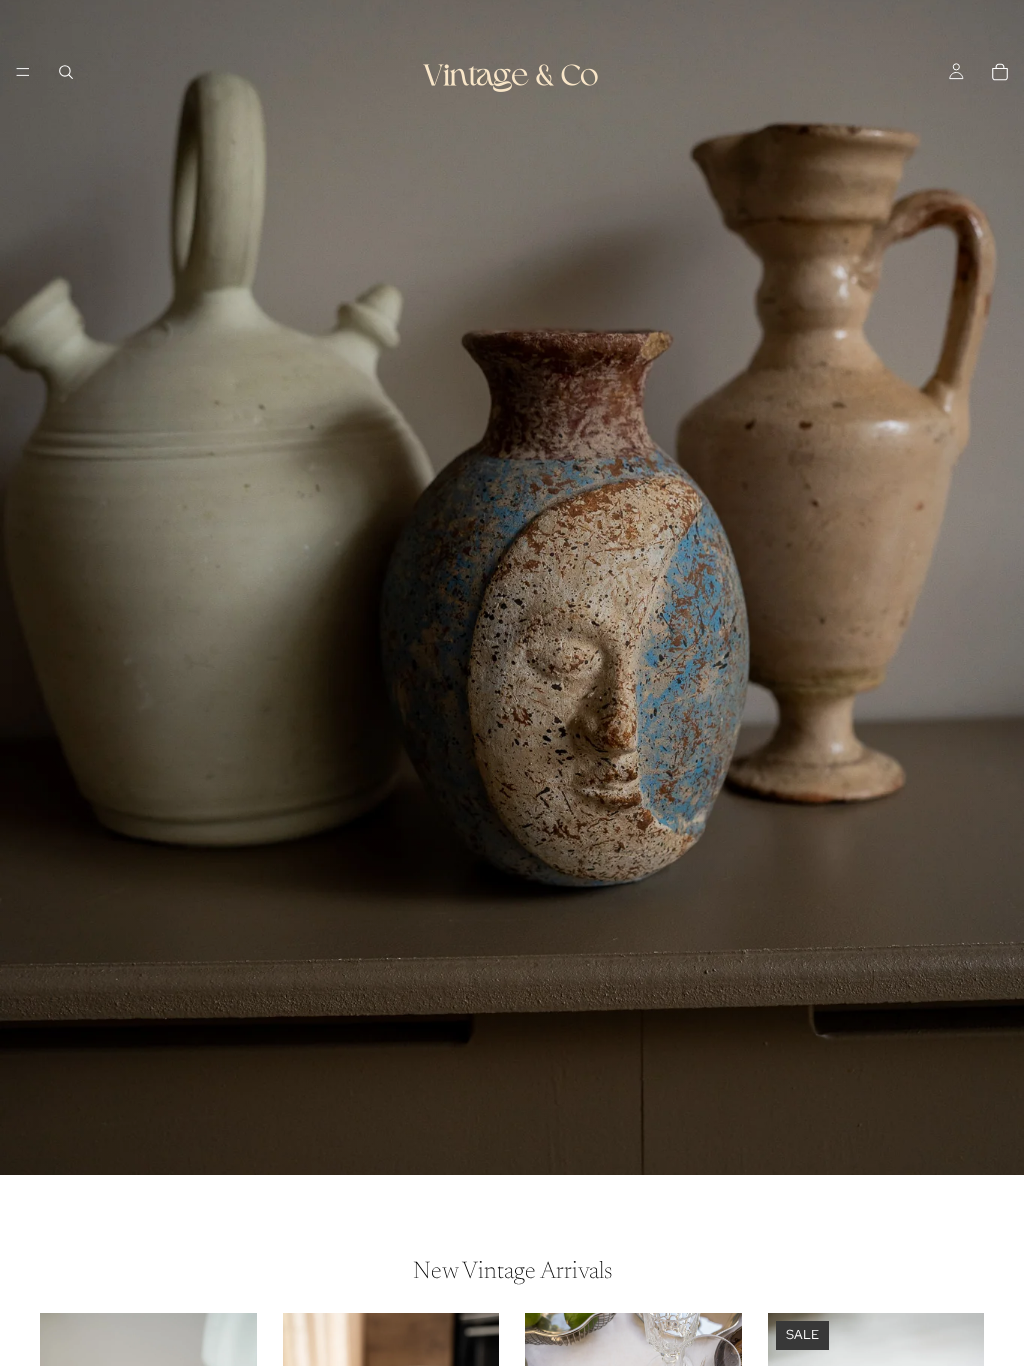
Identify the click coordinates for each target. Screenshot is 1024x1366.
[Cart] (1000, 72)
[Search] (66, 72)
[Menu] (23, 72)
